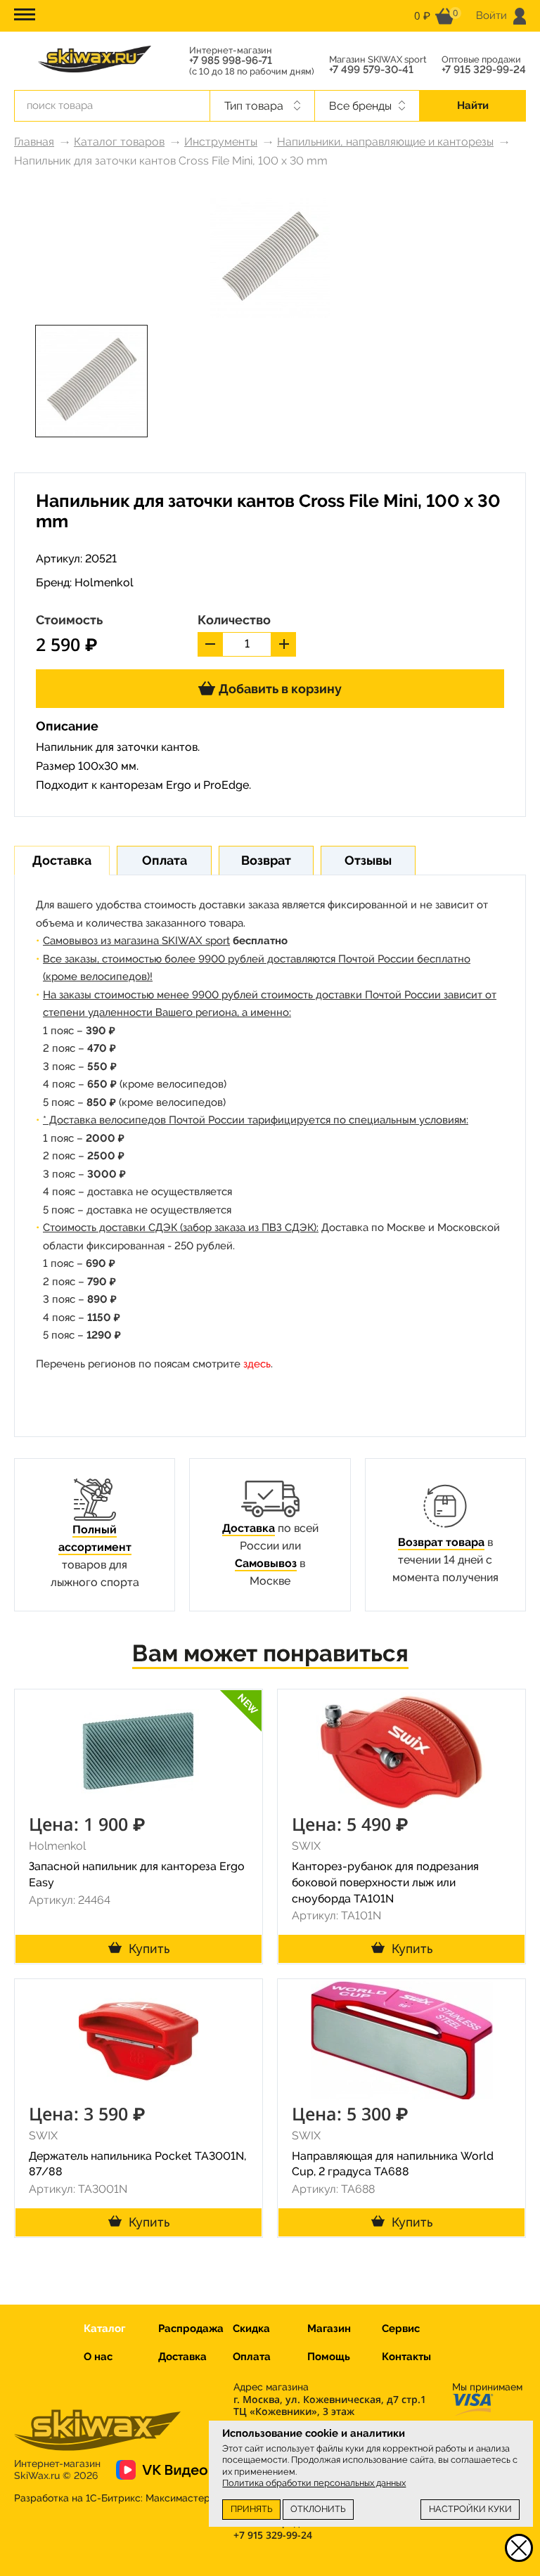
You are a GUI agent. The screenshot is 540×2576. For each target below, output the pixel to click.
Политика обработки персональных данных (314, 2483)
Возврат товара (441, 1542)
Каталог (104, 2329)
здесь (257, 1364)
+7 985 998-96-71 (231, 61)
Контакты (406, 2357)
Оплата (252, 2357)
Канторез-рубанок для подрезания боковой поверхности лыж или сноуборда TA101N (385, 1882)
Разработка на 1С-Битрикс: (112, 2498)
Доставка (249, 1528)
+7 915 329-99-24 (484, 70)
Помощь (329, 2357)
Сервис (401, 2329)
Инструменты (221, 142)
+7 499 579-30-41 (371, 70)
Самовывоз (266, 1563)
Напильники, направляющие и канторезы (385, 142)
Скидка (251, 2329)
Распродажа (191, 2329)
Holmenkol (104, 582)
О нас (98, 2357)
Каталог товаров (119, 142)
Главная (34, 142)
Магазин (329, 2329)
